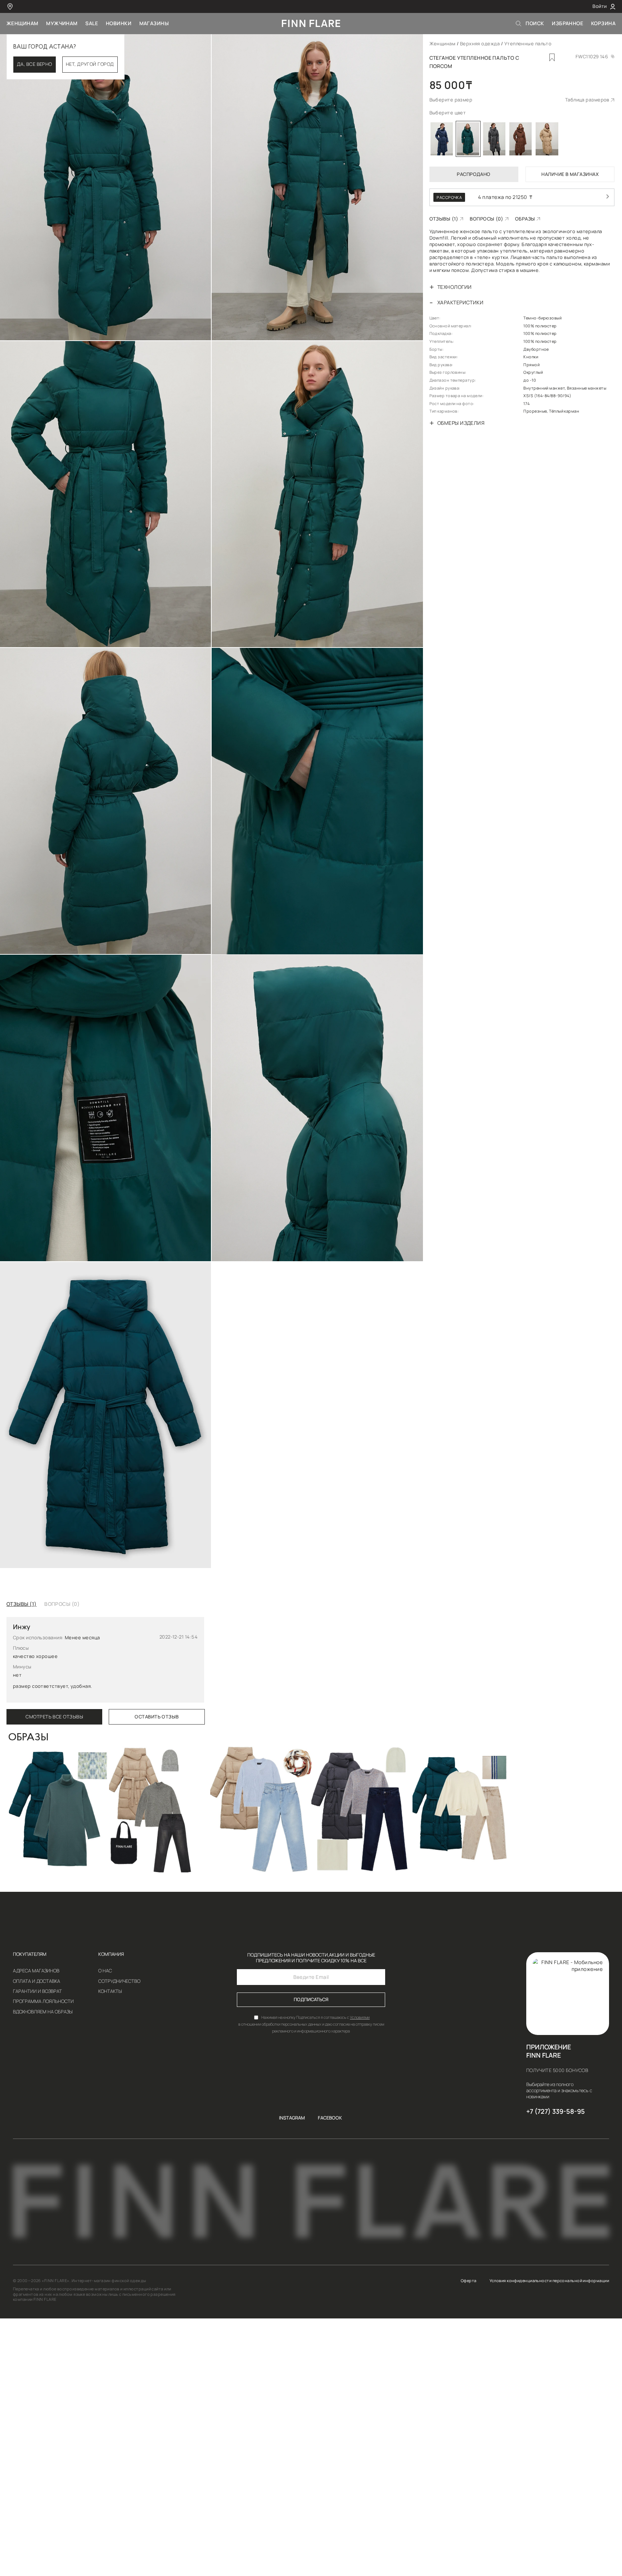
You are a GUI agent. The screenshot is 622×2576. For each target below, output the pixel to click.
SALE (92, 23)
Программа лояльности (43, 2002)
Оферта (469, 2281)
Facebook (330, 2118)
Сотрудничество (119, 1982)
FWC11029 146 (592, 57)
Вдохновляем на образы (43, 2012)
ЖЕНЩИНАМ (22, 23)
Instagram (292, 2118)
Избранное (567, 23)
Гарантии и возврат (37, 1992)
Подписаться (311, 2000)
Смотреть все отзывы (54, 1717)
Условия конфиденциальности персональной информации (549, 2281)
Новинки (119, 23)
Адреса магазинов (36, 1971)
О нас (105, 1971)
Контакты (110, 1992)
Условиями (360, 2017)
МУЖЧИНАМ (62, 23)
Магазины (154, 23)
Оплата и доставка (37, 1982)
